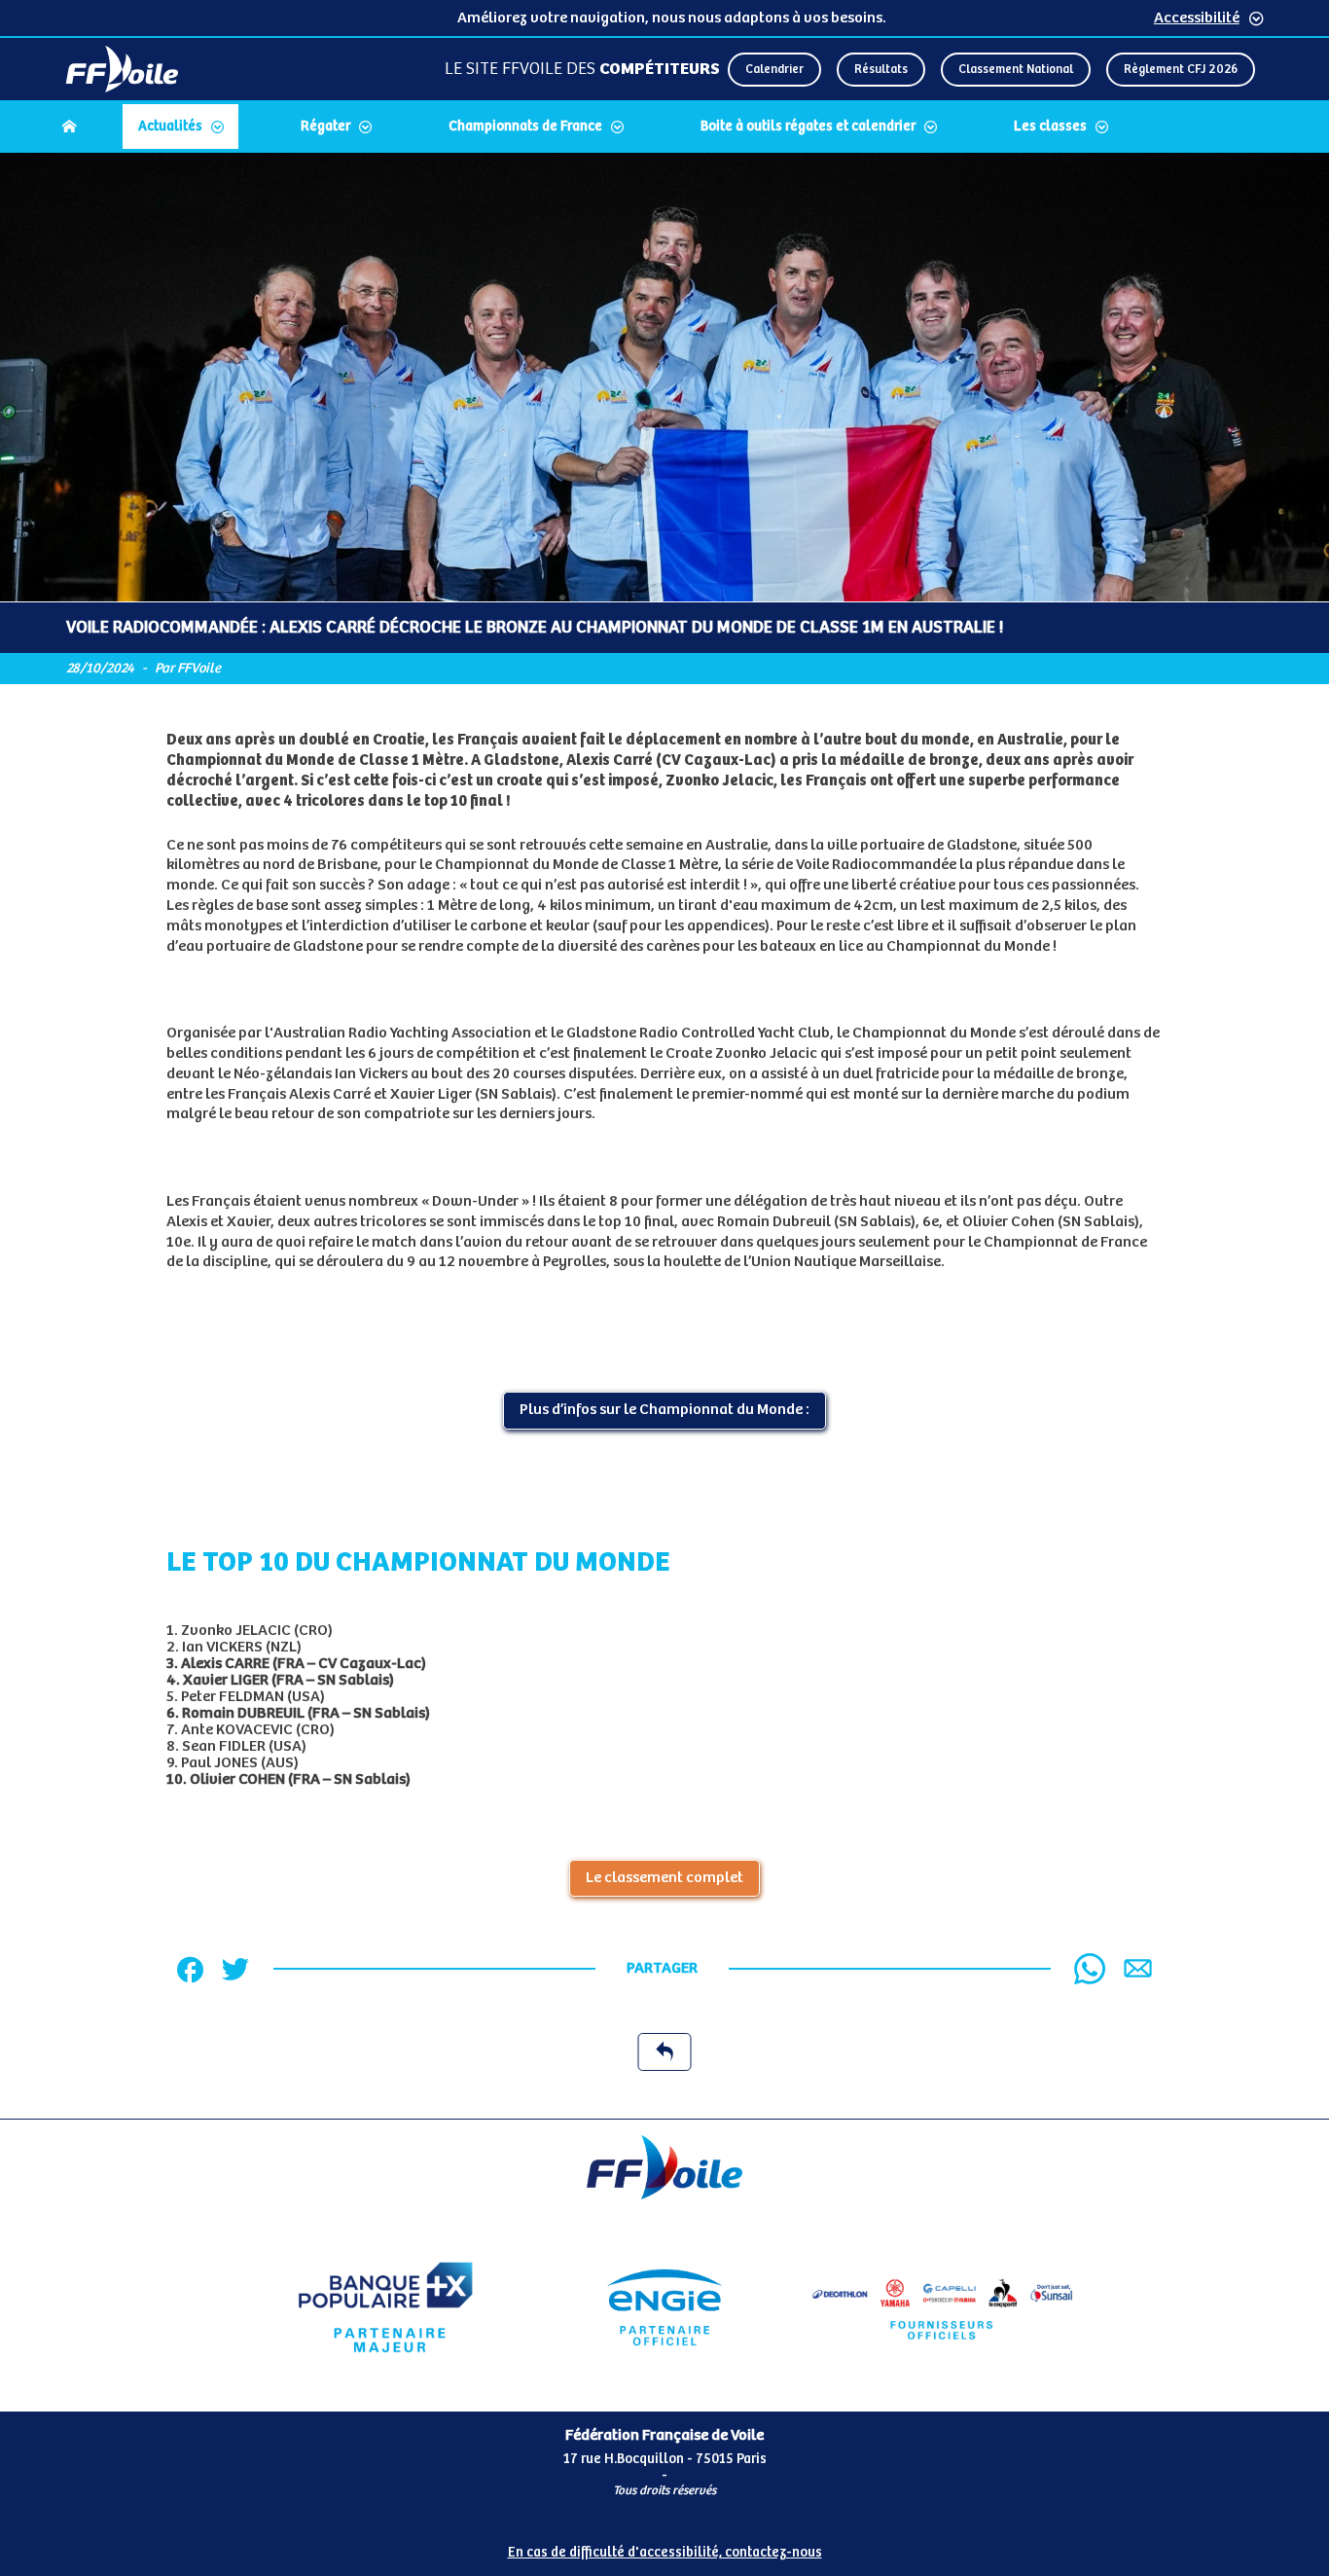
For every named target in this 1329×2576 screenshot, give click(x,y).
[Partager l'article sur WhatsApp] (1090, 1969)
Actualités (170, 127)
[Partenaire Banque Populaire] (385, 2307)
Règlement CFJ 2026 (1181, 70)
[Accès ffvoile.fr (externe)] (122, 69)
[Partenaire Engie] (664, 2307)
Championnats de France (525, 127)
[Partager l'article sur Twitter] (235, 1969)
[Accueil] (69, 127)
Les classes (1050, 127)
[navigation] (664, 128)
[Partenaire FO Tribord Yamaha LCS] (943, 2307)
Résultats (881, 70)
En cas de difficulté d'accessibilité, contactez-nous (665, 2553)
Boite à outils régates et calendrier (808, 127)
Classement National (1016, 70)
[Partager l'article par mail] (1138, 1968)
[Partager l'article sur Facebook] (190, 1969)
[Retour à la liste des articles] (665, 2052)
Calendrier (774, 70)
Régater (325, 127)
